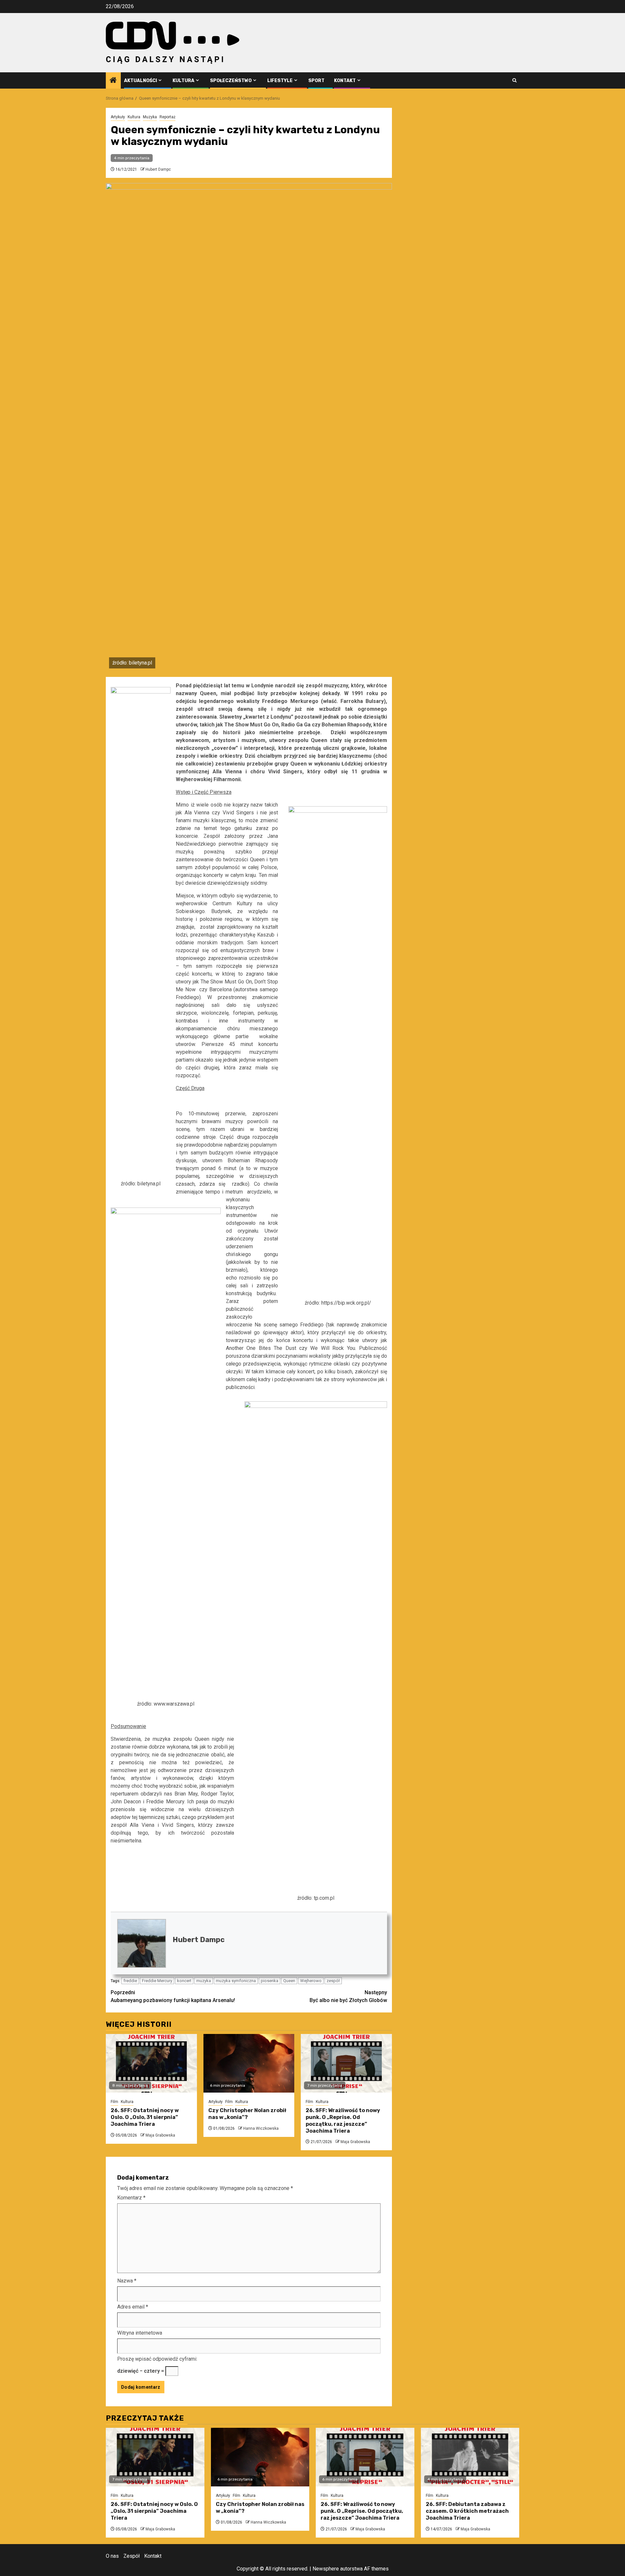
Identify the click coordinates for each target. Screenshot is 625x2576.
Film (114, 2102)
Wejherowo (311, 1981)
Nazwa (127, 2281)
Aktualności (140, 81)
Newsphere (326, 2569)
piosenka (270, 1981)
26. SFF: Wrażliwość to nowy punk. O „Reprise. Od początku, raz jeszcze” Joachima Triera (343, 2120)
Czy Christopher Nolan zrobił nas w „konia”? (247, 2114)
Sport (316, 81)
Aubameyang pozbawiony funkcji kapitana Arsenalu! (173, 1996)
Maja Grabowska (160, 2135)
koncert (184, 1981)
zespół (333, 1981)
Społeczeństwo (231, 81)
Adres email (133, 2307)
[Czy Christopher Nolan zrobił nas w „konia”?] (249, 2063)
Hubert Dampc (158, 169)
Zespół (132, 2556)
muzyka (204, 1981)
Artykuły (118, 117)
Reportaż (167, 117)
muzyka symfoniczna (236, 1981)
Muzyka (150, 117)
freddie (130, 1981)
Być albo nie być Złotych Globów (348, 1996)
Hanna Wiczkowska (261, 2128)
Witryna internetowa (140, 2333)
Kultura (183, 81)
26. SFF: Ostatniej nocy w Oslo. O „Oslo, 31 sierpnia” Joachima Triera (145, 2117)
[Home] (113, 81)
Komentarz (131, 2198)
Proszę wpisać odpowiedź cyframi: (157, 2359)
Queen (289, 1981)
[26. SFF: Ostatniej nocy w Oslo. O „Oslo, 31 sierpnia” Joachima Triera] (151, 2063)
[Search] (514, 80)
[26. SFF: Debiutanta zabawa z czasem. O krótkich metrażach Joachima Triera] (470, 2457)
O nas (112, 2556)
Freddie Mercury (157, 1981)
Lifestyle (280, 81)
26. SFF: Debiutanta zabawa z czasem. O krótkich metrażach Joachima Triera (467, 2511)
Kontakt (345, 81)
